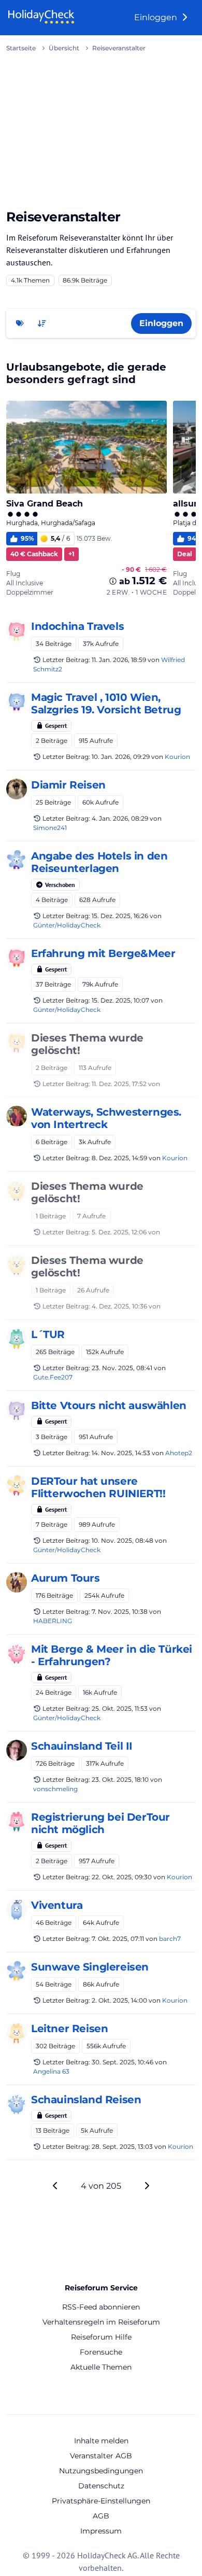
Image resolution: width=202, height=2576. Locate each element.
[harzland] (17, 2104)
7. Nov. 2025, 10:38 (120, 1611)
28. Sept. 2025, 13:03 (122, 2146)
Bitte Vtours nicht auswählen (109, 1405)
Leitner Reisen (69, 2029)
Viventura (57, 1905)
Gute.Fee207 (53, 1377)
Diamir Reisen (68, 785)
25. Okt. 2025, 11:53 (120, 1708)
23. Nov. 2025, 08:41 (122, 1368)
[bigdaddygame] (17, 1042)
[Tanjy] (17, 1653)
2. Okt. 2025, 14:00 (119, 2000)
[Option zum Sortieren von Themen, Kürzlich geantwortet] (42, 323)
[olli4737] (17, 1821)
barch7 (170, 1939)
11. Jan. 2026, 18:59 (119, 660)
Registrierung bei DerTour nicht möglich (100, 1823)
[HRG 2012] (17, 860)
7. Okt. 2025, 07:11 (118, 1939)
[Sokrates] (17, 1750)
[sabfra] (17, 1909)
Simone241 (50, 828)
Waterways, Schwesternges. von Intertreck (106, 1118)
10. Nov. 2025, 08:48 (122, 1540)
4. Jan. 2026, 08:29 (120, 818)
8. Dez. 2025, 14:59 (119, 1158)
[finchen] (17, 1339)
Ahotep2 (179, 1453)
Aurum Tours (66, 1578)
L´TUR (48, 1334)
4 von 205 (101, 2186)
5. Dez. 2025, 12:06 (119, 1232)
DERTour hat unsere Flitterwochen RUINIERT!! (98, 1487)
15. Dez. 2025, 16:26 (120, 916)
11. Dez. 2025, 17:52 (119, 1084)
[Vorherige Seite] (55, 2186)
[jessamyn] (17, 2033)
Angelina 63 (51, 2071)
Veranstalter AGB (101, 2456)
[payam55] (17, 1410)
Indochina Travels (77, 626)
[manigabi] (17, 701)
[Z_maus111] (17, 1971)
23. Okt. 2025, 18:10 (120, 1779)
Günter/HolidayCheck (67, 925)
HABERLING (53, 1621)
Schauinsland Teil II (82, 1746)
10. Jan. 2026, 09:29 (121, 757)
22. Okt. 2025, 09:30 (122, 1877)
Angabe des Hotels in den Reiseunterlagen (99, 862)
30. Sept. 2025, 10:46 (122, 2062)
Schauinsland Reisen (86, 2100)
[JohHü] (17, 1485)
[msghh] (17, 789)
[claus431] (17, 1190)
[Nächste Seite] (147, 2186)
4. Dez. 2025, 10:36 (119, 1306)
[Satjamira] (17, 1116)
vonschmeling (55, 1789)
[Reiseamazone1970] (17, 1582)
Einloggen (157, 17)
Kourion (177, 757)
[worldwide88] (17, 958)
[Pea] (17, 630)
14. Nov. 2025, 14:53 (121, 1453)
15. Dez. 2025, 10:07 (120, 1000)
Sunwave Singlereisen (90, 1967)
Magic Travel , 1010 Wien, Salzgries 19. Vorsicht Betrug (106, 703)
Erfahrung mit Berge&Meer (103, 953)
